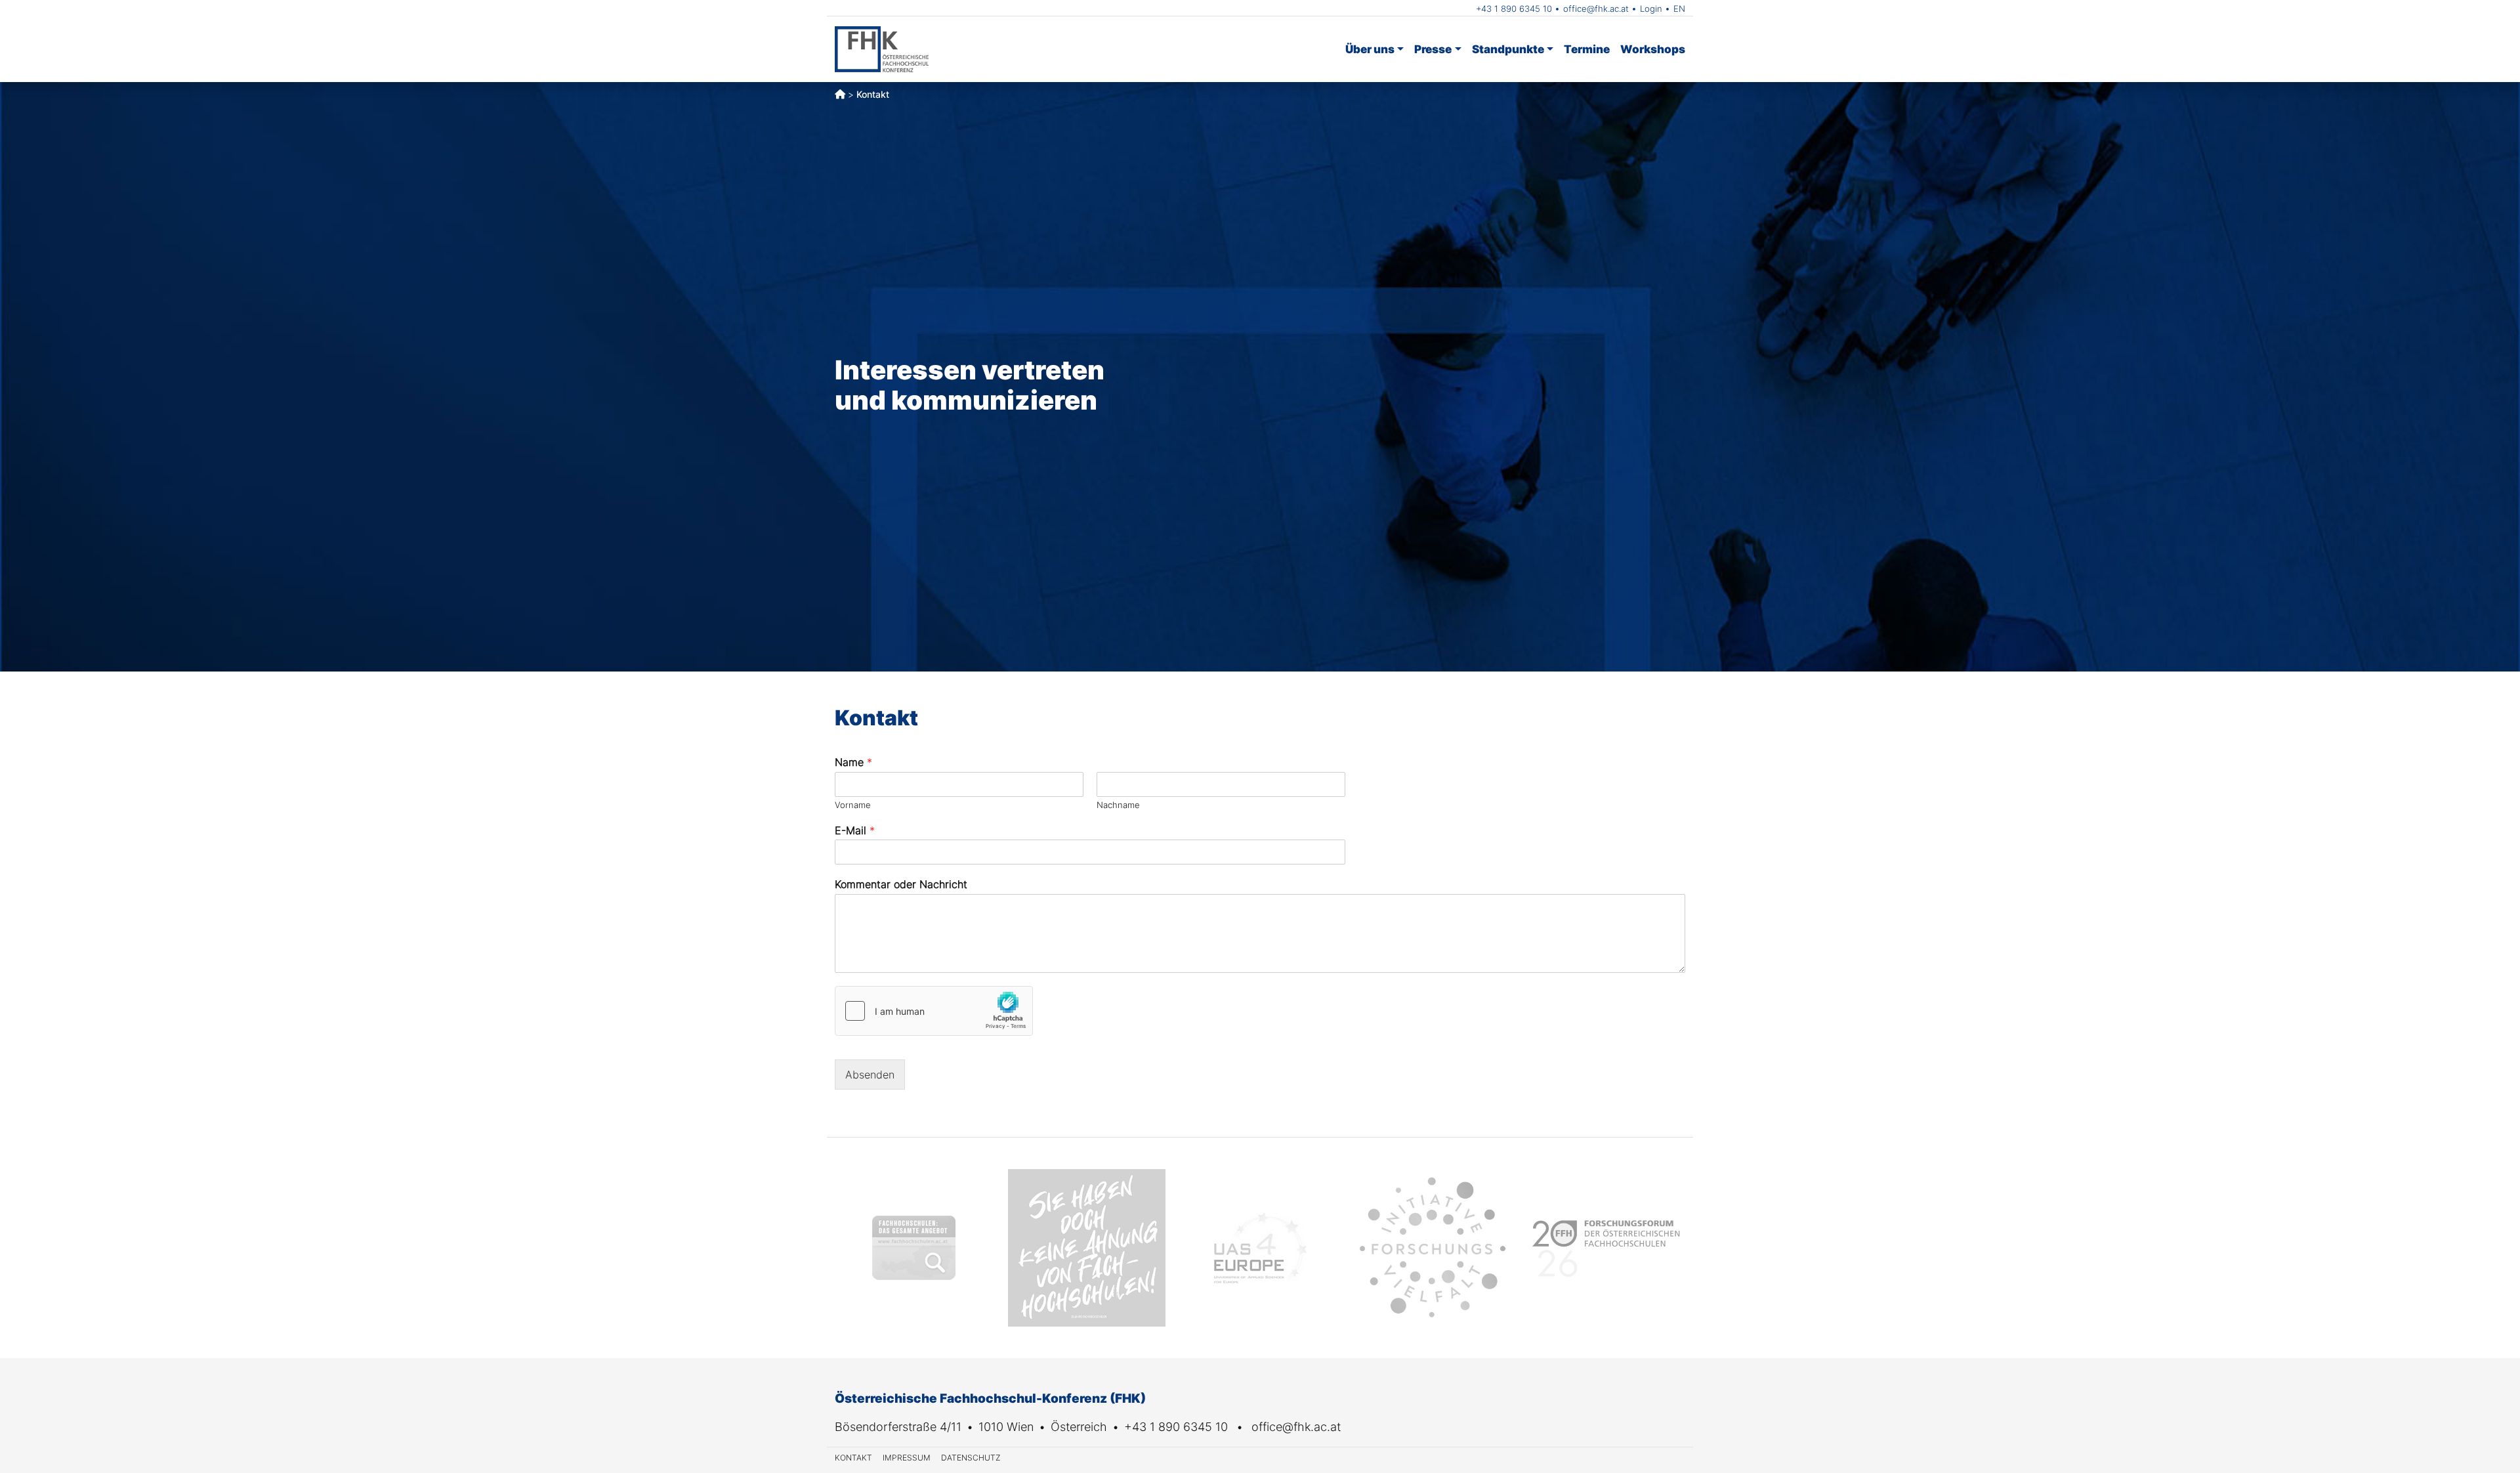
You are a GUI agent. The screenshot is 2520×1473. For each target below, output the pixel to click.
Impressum (907, 1458)
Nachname (1118, 805)
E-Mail (855, 830)
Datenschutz (971, 1458)
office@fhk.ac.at (1596, 9)
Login (1651, 9)
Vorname (853, 805)
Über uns (1370, 49)
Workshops (1653, 49)
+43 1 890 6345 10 (1514, 9)
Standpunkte (1508, 49)
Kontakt (853, 1458)
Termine (1587, 49)
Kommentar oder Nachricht (901, 884)
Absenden (870, 1075)
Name (853, 762)
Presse (1433, 49)
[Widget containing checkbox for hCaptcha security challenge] (934, 1011)
